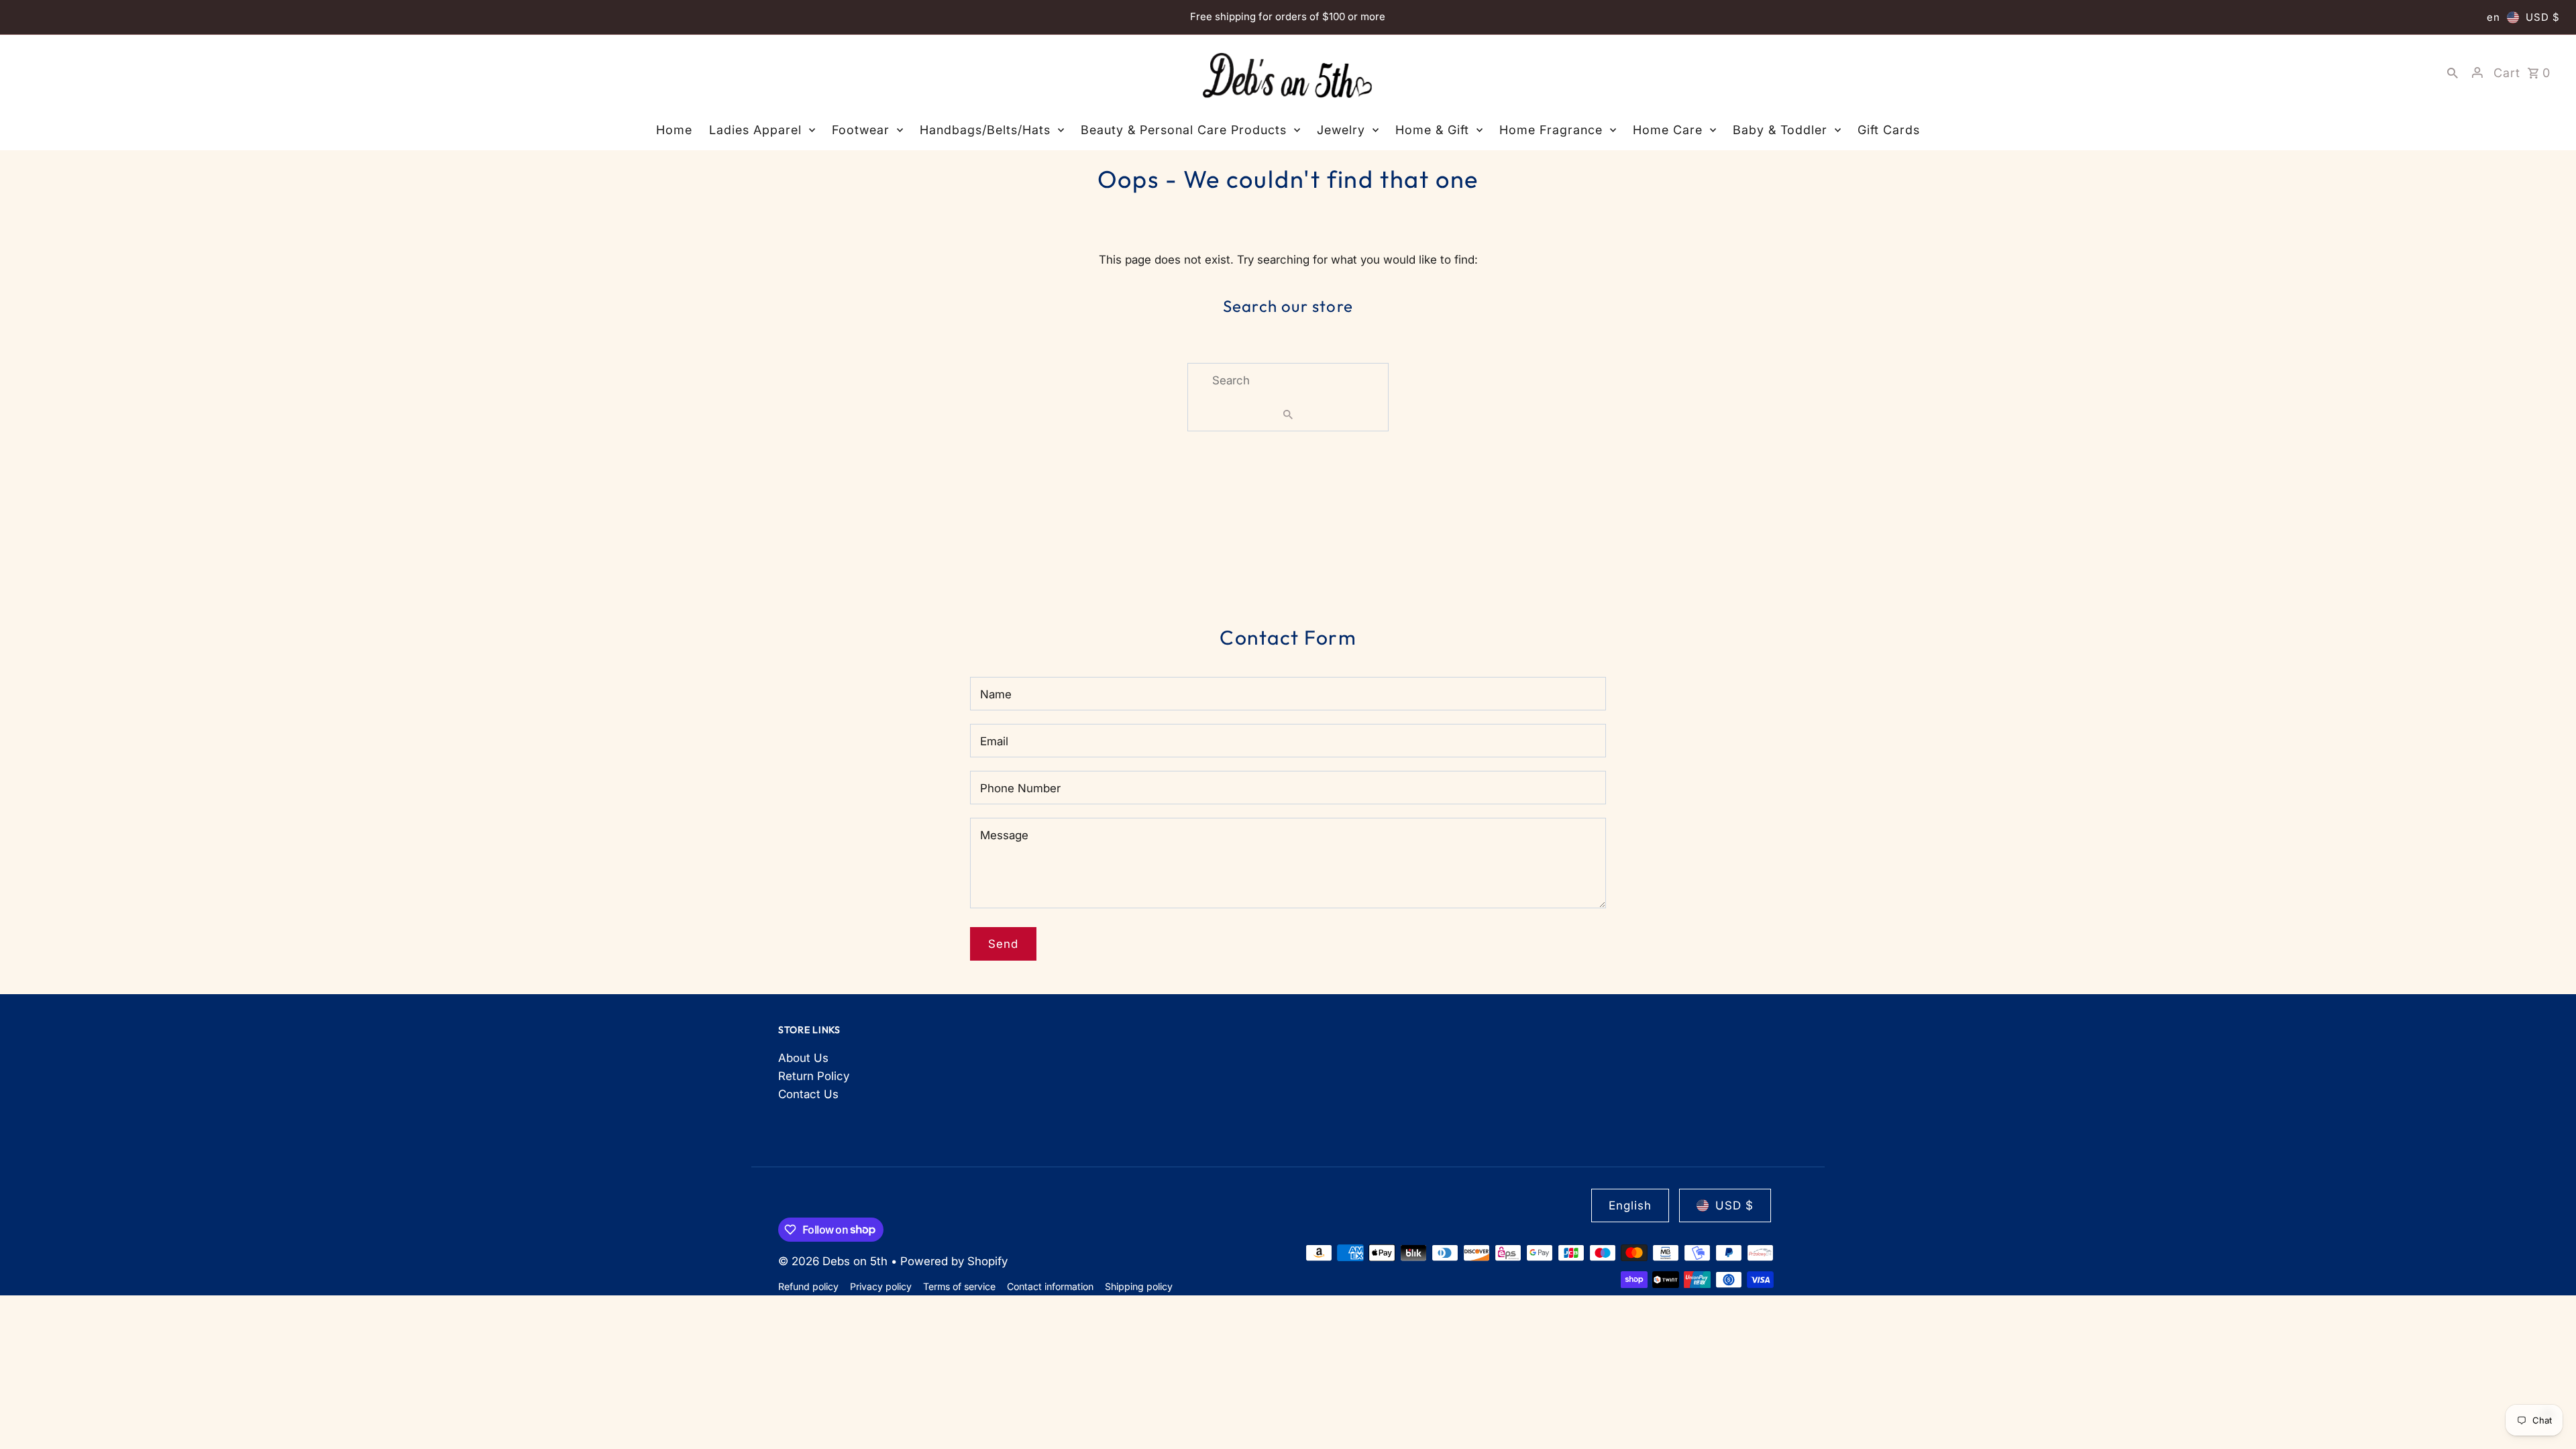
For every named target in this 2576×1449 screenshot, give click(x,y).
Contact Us (808, 1094)
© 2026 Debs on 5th (835, 1261)
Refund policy (808, 1286)
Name (996, 694)
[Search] (2453, 72)
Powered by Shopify (954, 1261)
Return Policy (814, 1076)
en (2493, 17)
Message (1004, 835)
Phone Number (1020, 788)
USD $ (2543, 17)
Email (994, 741)
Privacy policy (881, 1286)
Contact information (1050, 1286)
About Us (803, 1058)
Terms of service (959, 1286)
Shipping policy (1139, 1286)
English (1630, 1205)
